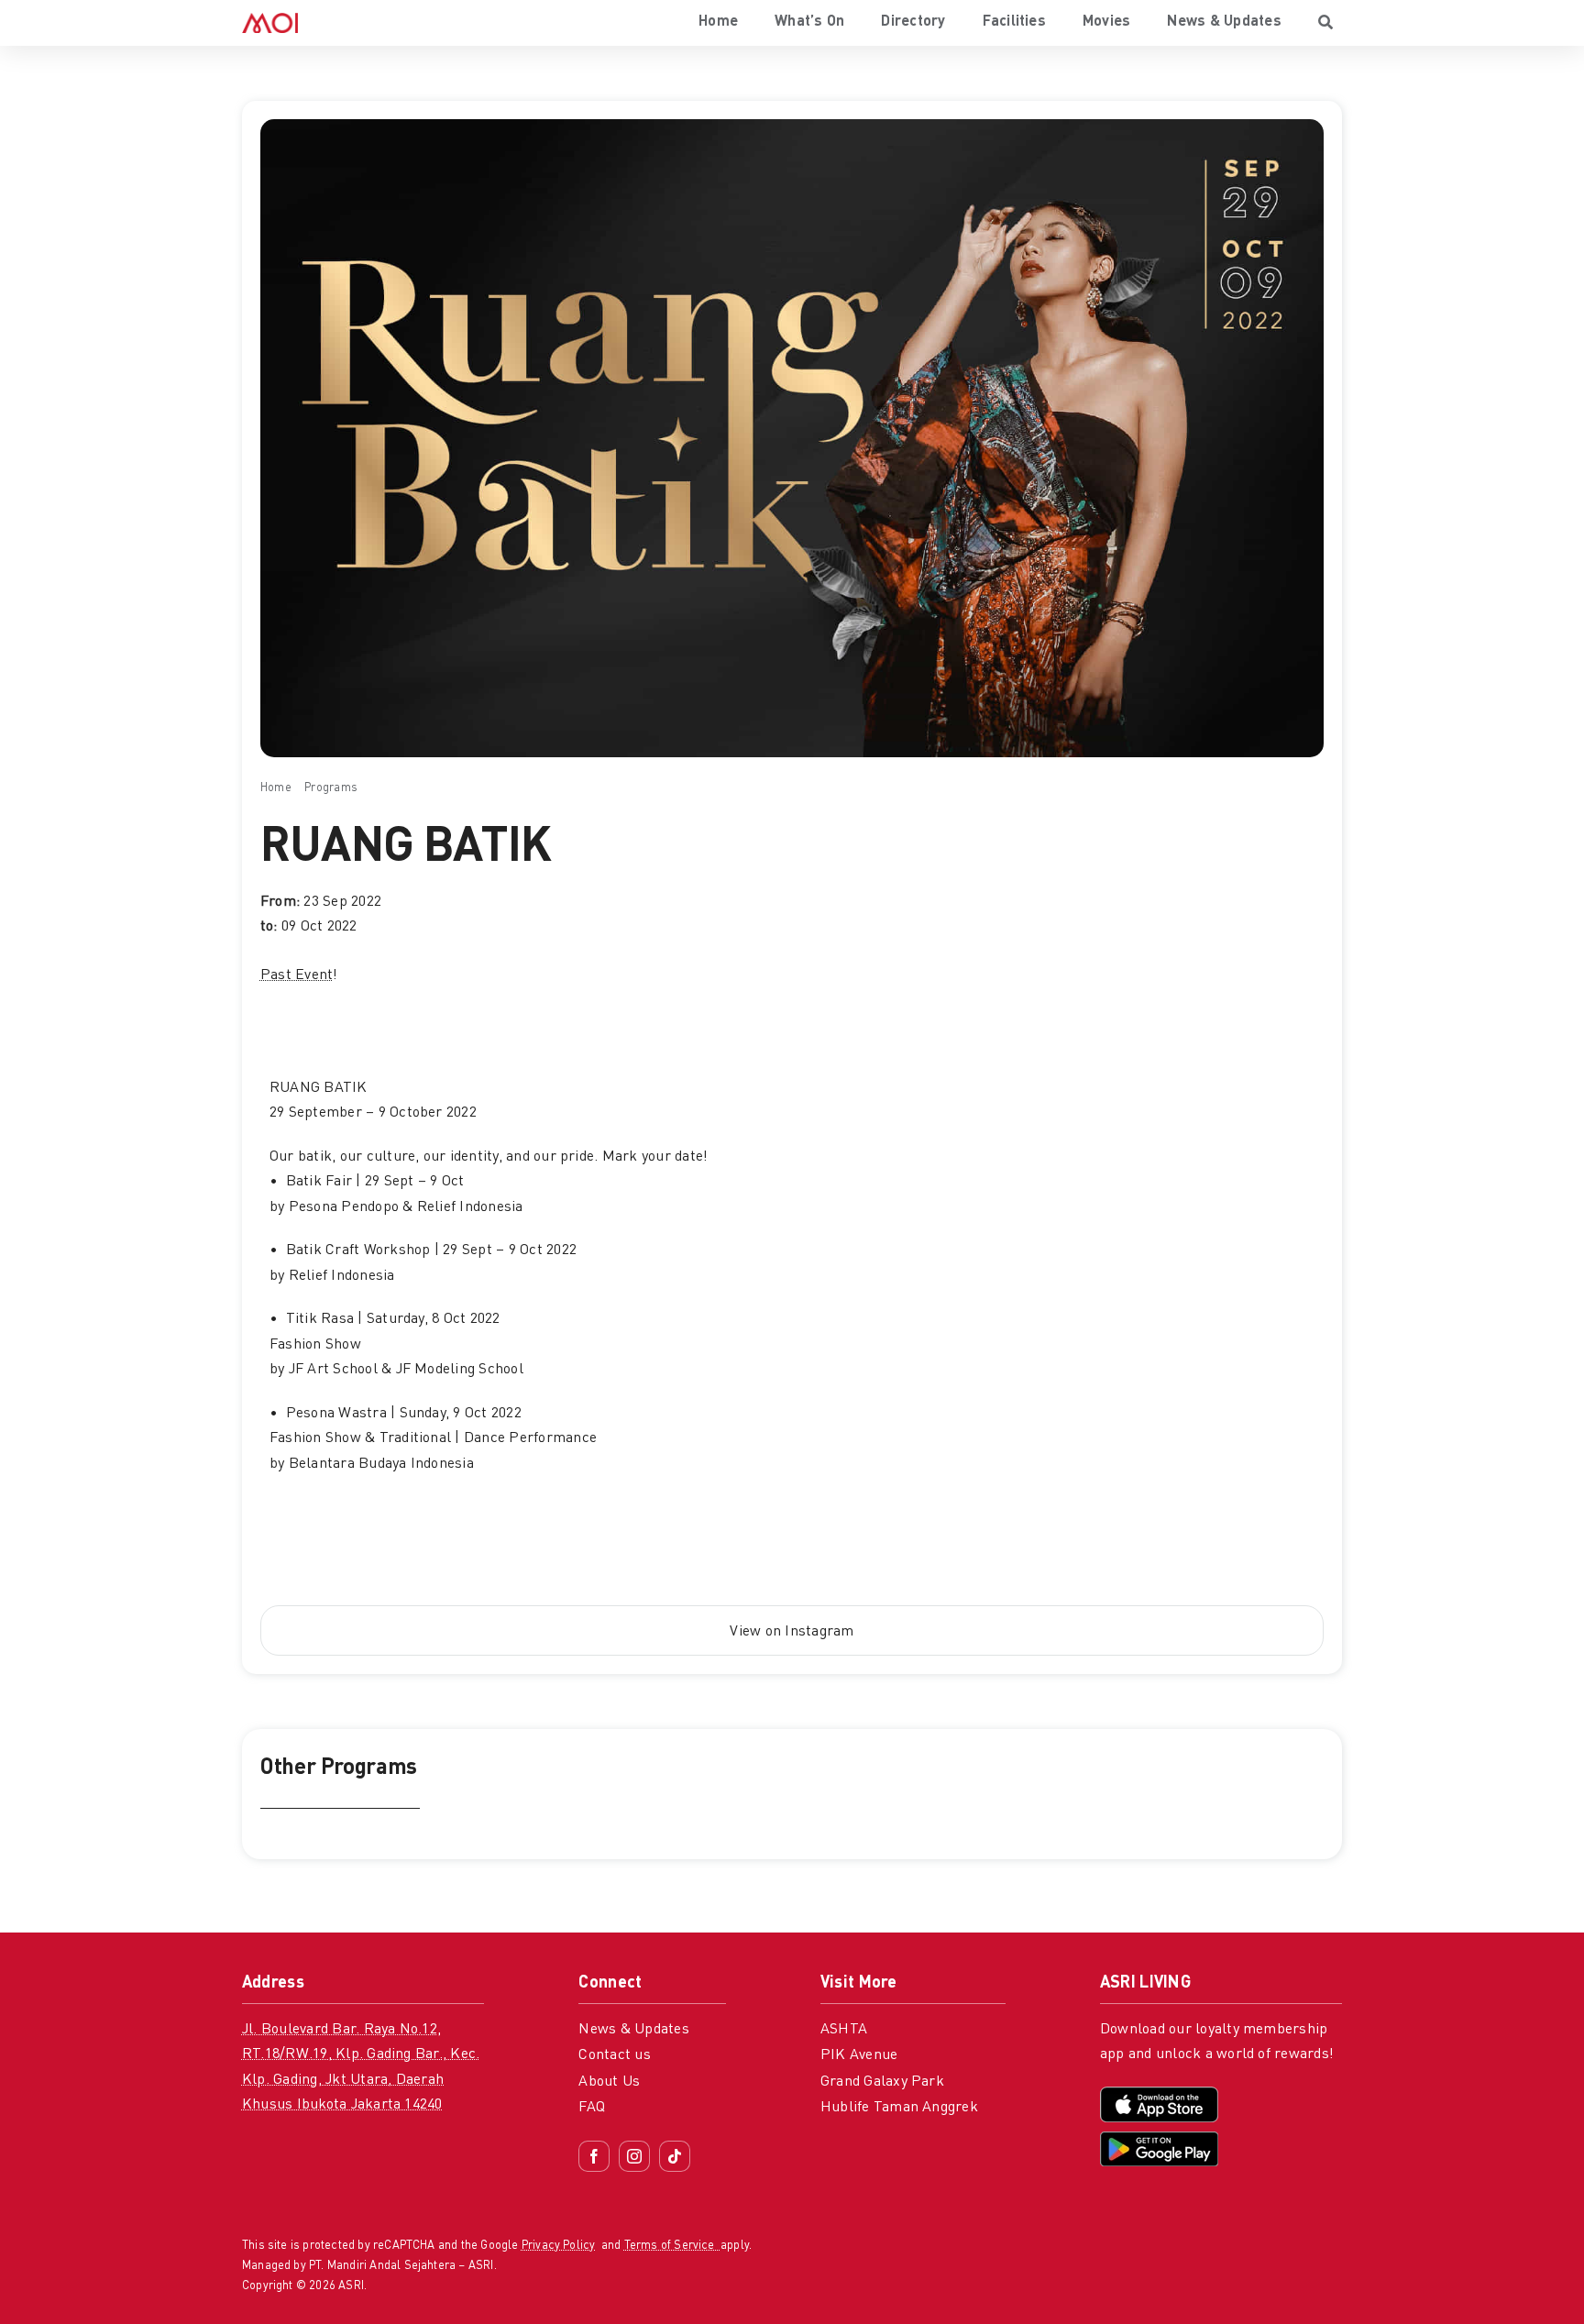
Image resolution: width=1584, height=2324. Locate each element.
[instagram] (634, 2156)
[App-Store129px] (1159, 2094)
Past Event (297, 975)
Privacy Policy (559, 2246)
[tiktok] (675, 2156)
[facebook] (594, 2156)
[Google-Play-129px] (1159, 2139)
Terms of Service (672, 2246)
